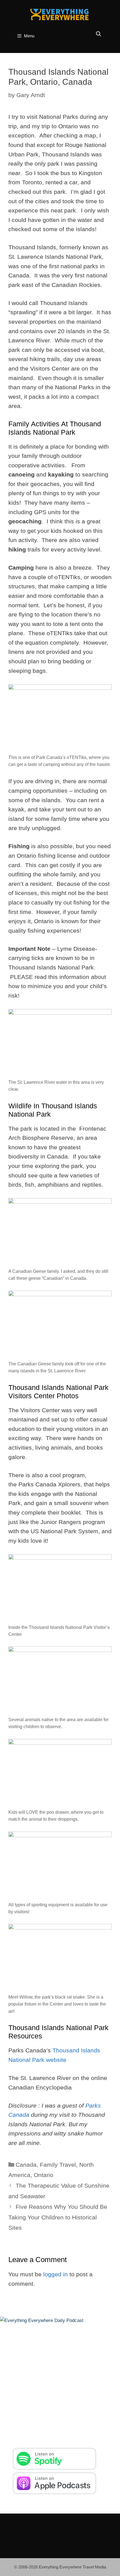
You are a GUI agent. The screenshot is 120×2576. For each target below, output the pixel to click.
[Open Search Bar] (99, 34)
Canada (26, 2165)
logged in (56, 2274)
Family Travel (58, 2165)
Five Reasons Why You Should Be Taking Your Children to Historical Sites (58, 2217)
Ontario (44, 2175)
